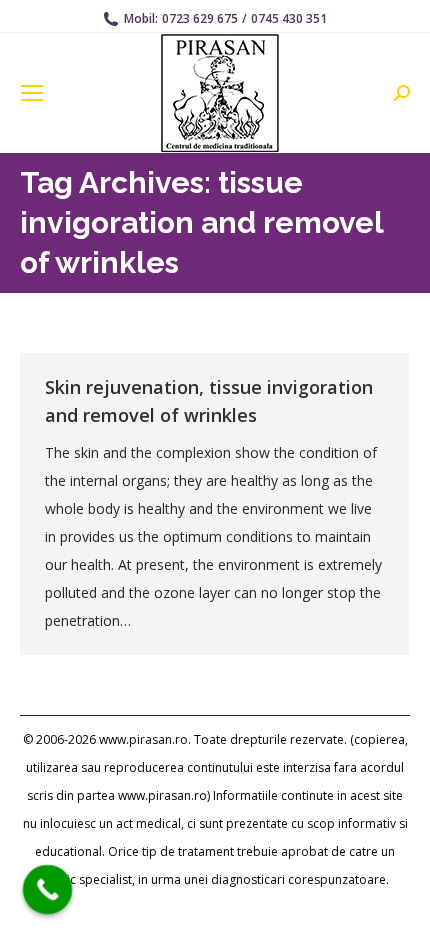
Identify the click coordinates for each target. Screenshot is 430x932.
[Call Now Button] (48, 890)
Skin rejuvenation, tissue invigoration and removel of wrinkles (209, 401)
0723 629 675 (200, 18)
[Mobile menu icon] (32, 93)
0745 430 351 (289, 18)
